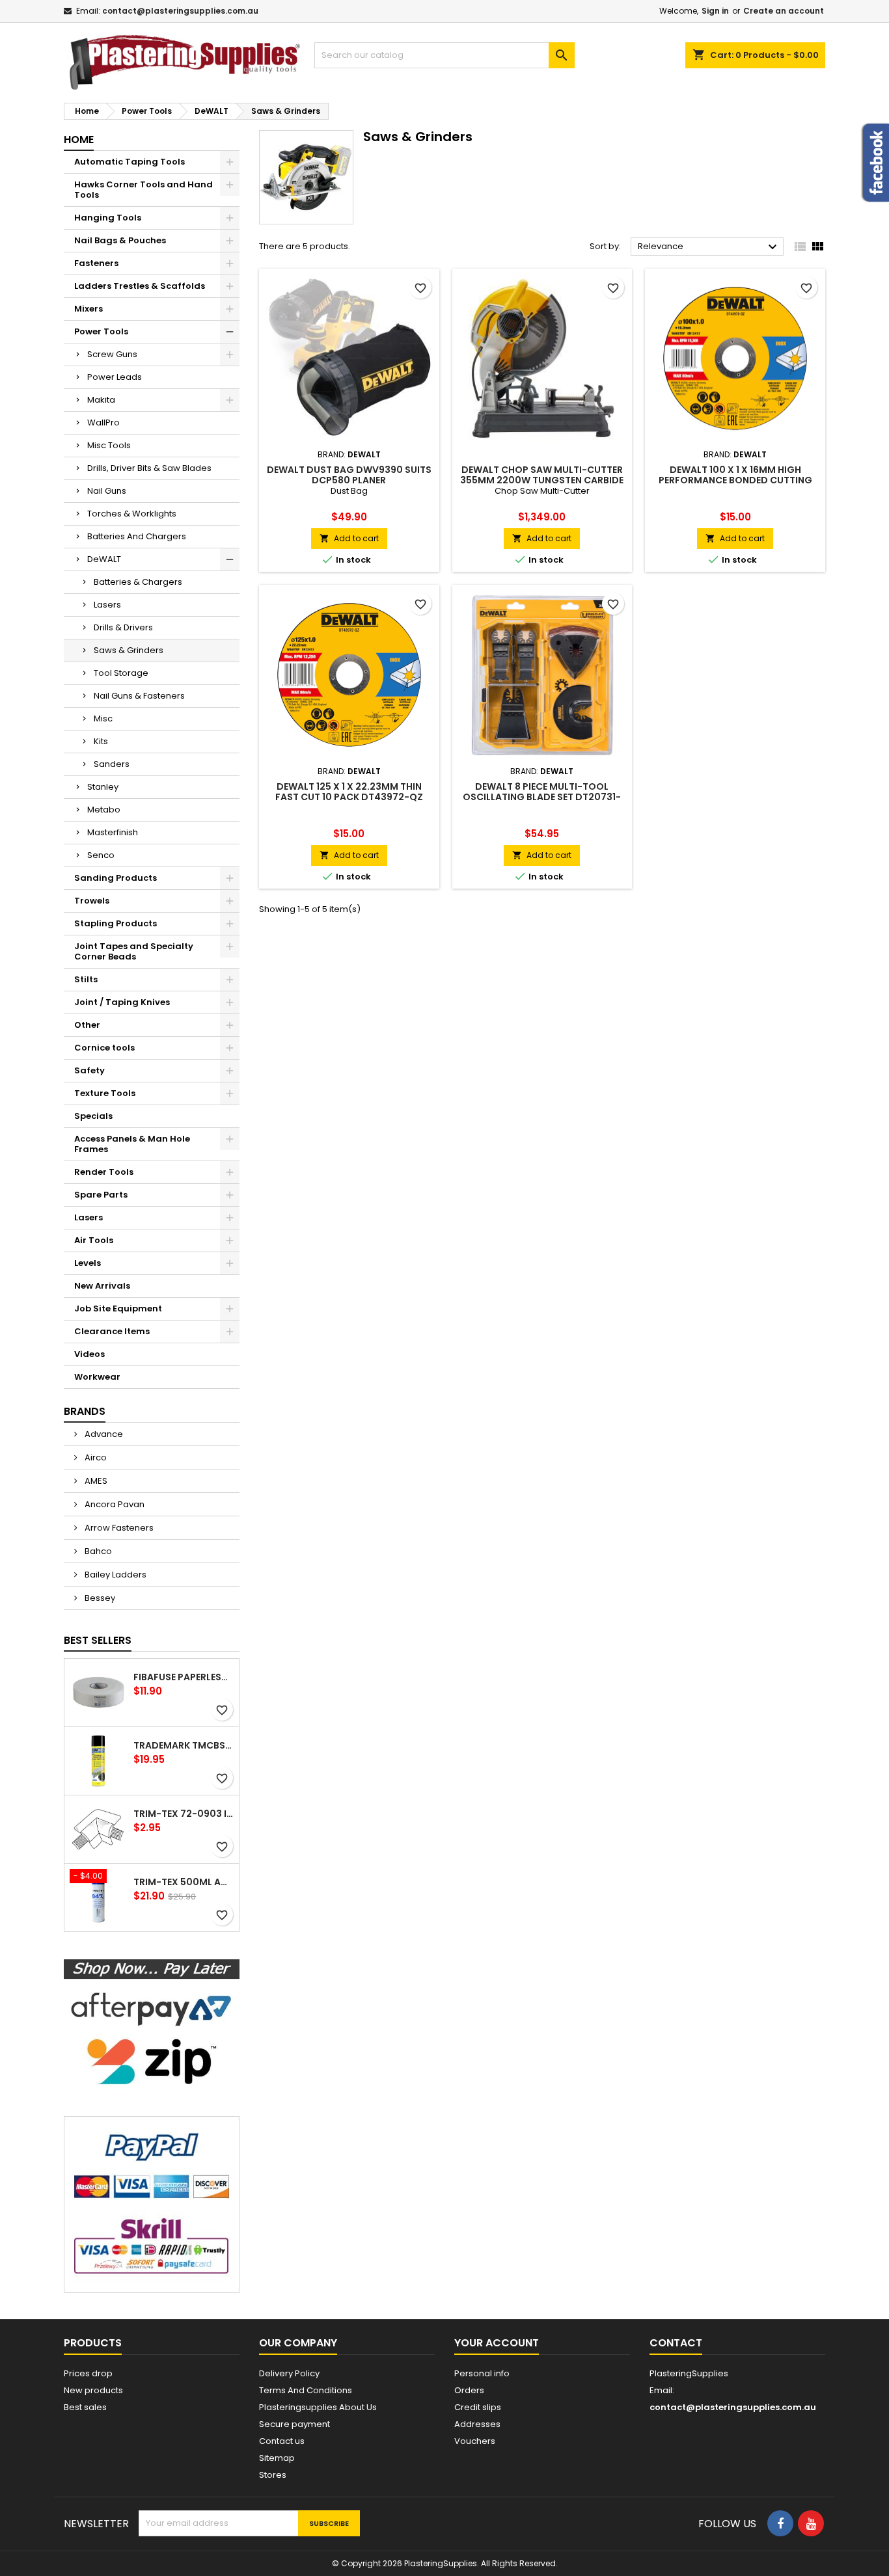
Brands (85, 1411)
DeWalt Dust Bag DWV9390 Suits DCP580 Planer (349, 475)
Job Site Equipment (118, 1308)
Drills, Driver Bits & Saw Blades (149, 468)
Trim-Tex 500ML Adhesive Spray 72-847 (184, 1882)
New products (93, 2390)
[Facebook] (780, 2523)
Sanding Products (116, 878)
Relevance (709, 247)
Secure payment (294, 2424)
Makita (101, 400)
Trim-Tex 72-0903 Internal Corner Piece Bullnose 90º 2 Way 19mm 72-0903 (184, 1814)
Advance (103, 1434)
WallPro (103, 423)
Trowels (92, 901)
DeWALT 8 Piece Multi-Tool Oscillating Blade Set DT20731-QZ (542, 797)
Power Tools (101, 331)
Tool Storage (121, 673)
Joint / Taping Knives (122, 1002)
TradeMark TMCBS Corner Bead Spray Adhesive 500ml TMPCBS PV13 (184, 1745)
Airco (95, 1457)
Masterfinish (113, 832)
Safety (89, 1070)
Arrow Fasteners (118, 1528)
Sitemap (277, 2458)
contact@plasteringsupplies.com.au (180, 11)
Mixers (89, 309)
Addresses (477, 2424)
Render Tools (104, 1172)
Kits (101, 741)
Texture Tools (105, 1093)
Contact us (282, 2441)
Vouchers (475, 2441)
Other (87, 1025)
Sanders (112, 764)
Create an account (784, 11)
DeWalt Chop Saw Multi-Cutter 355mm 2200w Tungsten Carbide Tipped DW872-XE (542, 480)
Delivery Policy (289, 2373)
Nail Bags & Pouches (120, 240)
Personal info (482, 2373)
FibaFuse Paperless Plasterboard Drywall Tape (184, 1677)
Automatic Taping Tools (130, 162)
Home (79, 140)
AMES (95, 1481)
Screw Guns (112, 354)
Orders (469, 2390)
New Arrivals (102, 1286)
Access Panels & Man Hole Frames (132, 1144)
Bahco (97, 1551)
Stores (273, 2475)
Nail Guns (107, 491)
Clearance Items (112, 1331)
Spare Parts (101, 1195)
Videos (89, 1354)
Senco (101, 855)
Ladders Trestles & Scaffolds (140, 286)
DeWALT (104, 559)
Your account (497, 2343)
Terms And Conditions (306, 2390)
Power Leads (115, 377)
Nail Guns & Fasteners (139, 696)
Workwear (97, 1377)
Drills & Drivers (123, 627)
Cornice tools (104, 1048)
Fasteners (96, 263)
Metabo (104, 810)
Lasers (107, 605)
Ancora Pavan (114, 1504)
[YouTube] (811, 2523)
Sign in (715, 11)
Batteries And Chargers (137, 536)
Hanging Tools (108, 218)
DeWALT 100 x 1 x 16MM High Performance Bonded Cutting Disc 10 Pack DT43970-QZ (735, 480)
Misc (103, 718)
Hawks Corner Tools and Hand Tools (144, 190)
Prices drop (88, 2373)
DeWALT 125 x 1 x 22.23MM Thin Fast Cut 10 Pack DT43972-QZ (349, 792)
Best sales (85, 2407)
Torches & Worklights (132, 514)
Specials (93, 1116)
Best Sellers (98, 1640)
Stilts (86, 979)
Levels (88, 1263)
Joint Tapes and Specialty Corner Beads (134, 951)
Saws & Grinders (129, 650)
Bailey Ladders (115, 1575)
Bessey (99, 1598)
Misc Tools (109, 445)
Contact (676, 2343)
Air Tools (94, 1240)
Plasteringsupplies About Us (318, 2407)
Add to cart (349, 538)
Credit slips (478, 2407)
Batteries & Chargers (138, 582)
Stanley (103, 787)
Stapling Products (116, 923)
